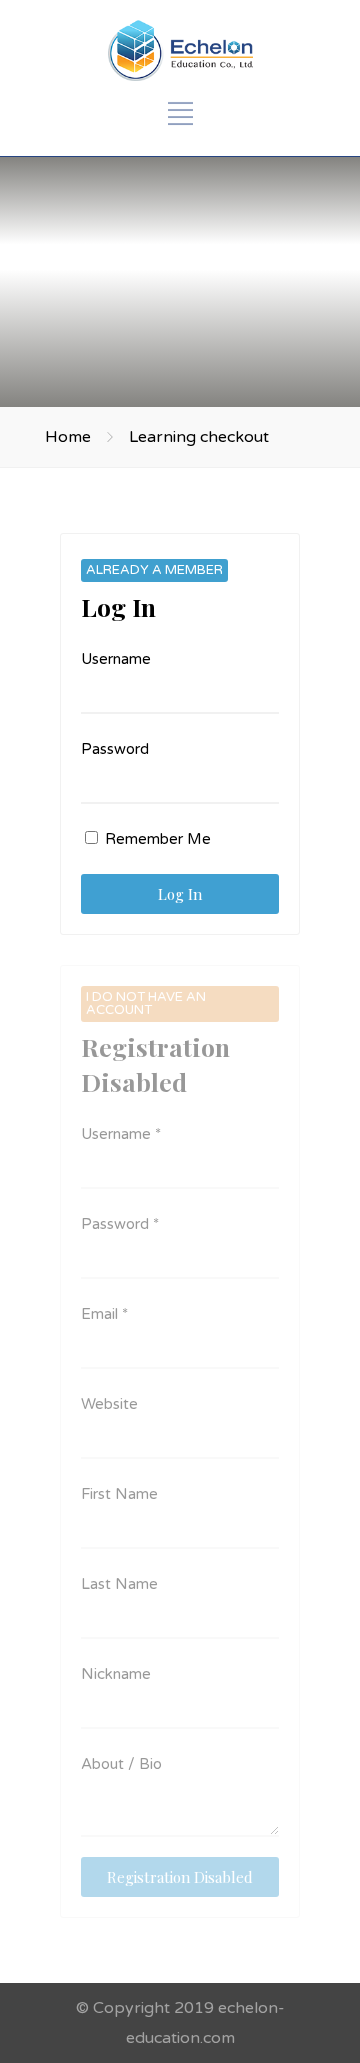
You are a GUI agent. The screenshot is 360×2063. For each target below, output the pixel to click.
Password (115, 749)
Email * (104, 1314)
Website (109, 1404)
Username (116, 659)
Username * (121, 1134)
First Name (119, 1494)
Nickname (116, 1674)
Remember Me (156, 839)
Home (68, 437)
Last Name (119, 1584)
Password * (120, 1224)
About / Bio (121, 1764)
